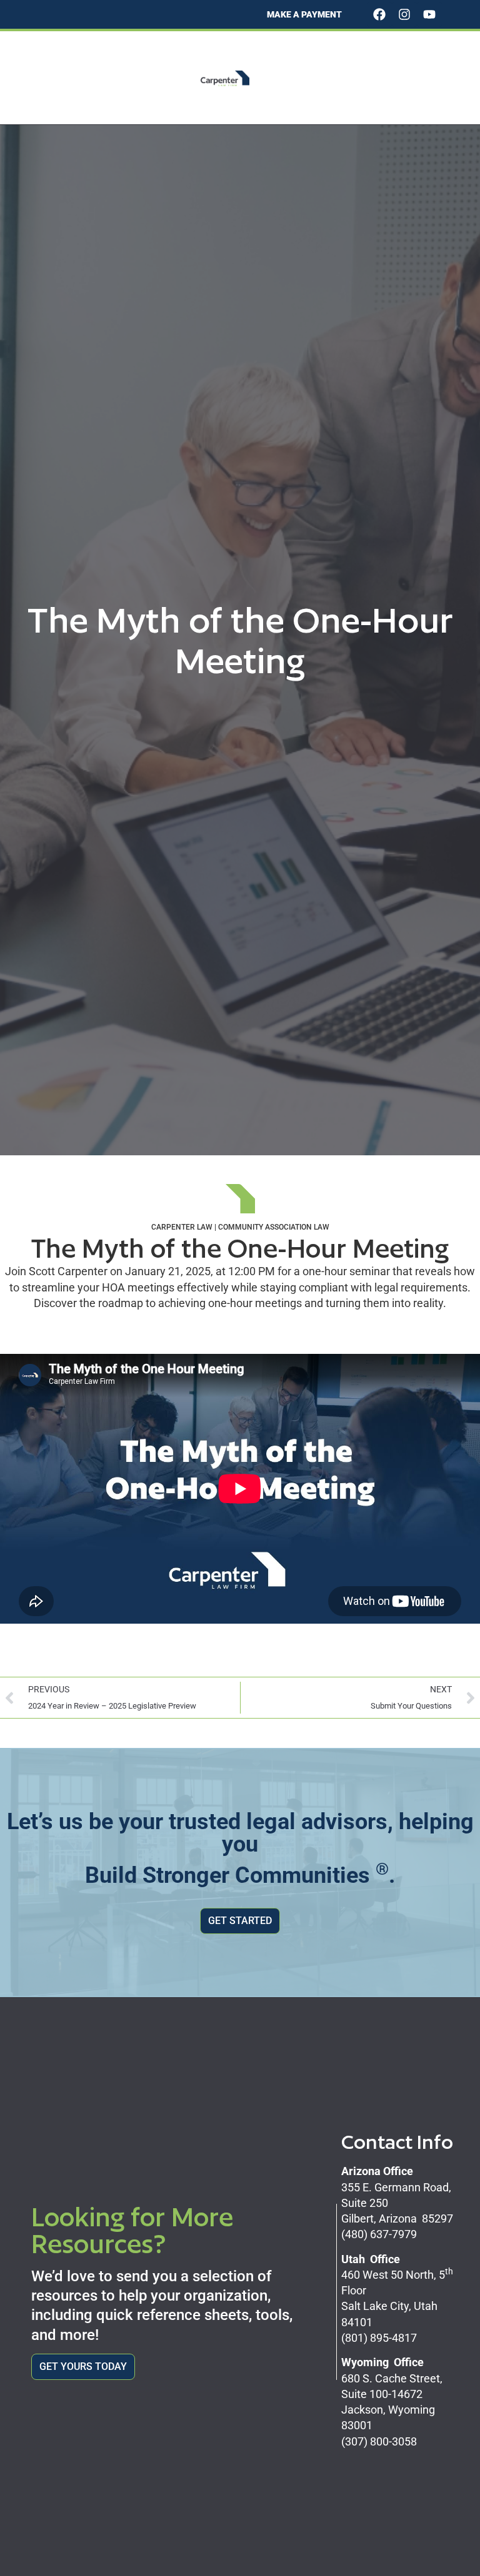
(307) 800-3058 (379, 2441)
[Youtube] (429, 14)
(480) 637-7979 (379, 2234)
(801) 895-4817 (379, 2338)
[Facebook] (379, 14)
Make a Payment (304, 14)
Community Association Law (274, 1227)
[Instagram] (404, 14)
